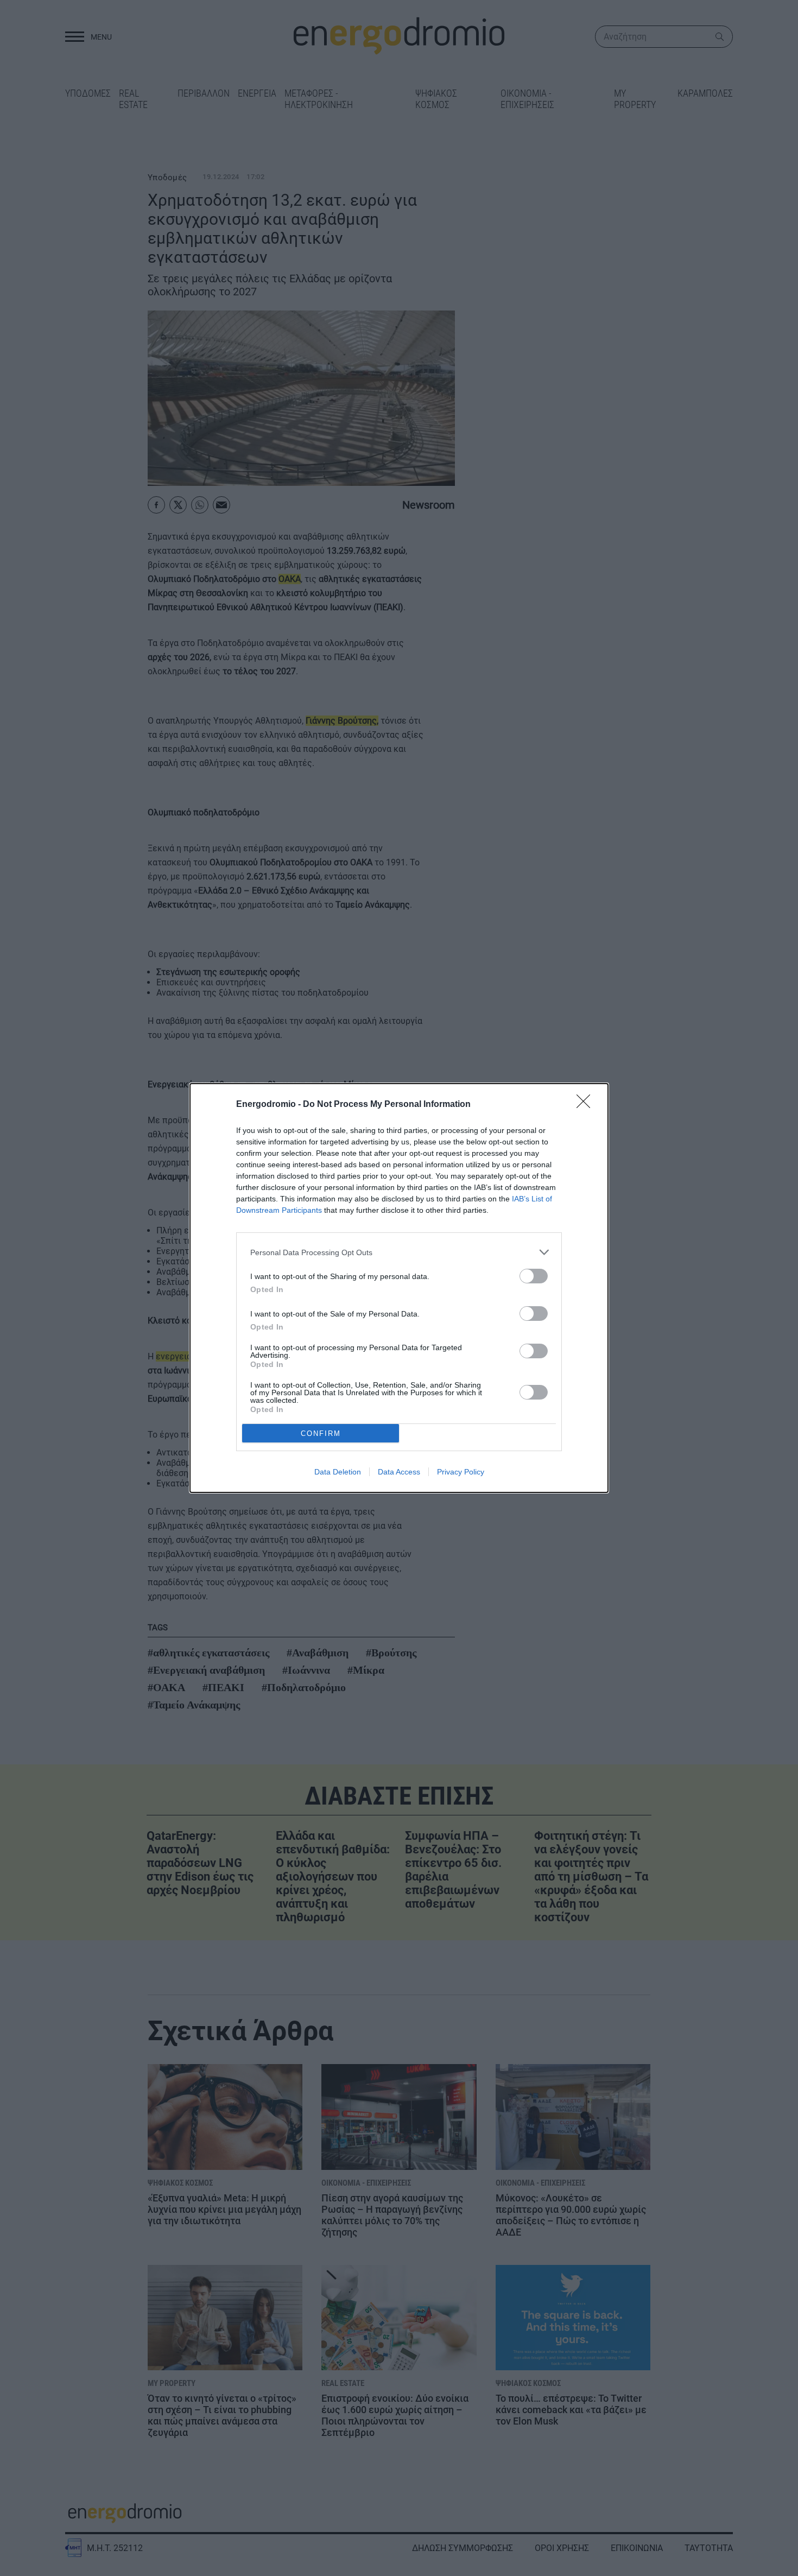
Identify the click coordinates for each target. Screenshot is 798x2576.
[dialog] (399, 1288)
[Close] (587, 1105)
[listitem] (399, 1252)
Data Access (399, 1472)
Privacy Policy (461, 1472)
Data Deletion (338, 1472)
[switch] (534, 1276)
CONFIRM (321, 1433)
